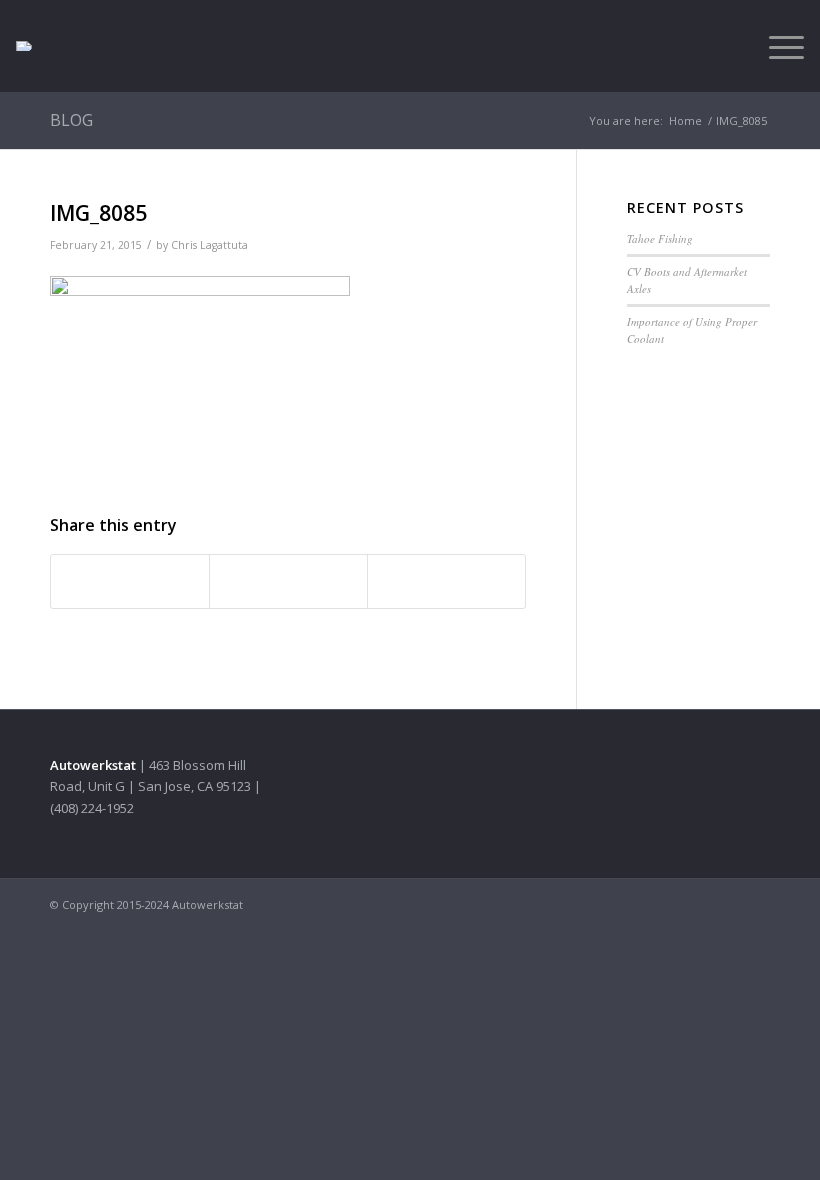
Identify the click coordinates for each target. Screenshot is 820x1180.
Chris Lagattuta (209, 245)
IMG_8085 (98, 213)
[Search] (729, 46)
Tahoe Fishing (660, 238)
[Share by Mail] (446, 581)
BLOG (71, 120)
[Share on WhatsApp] (288, 581)
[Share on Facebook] (130, 581)
